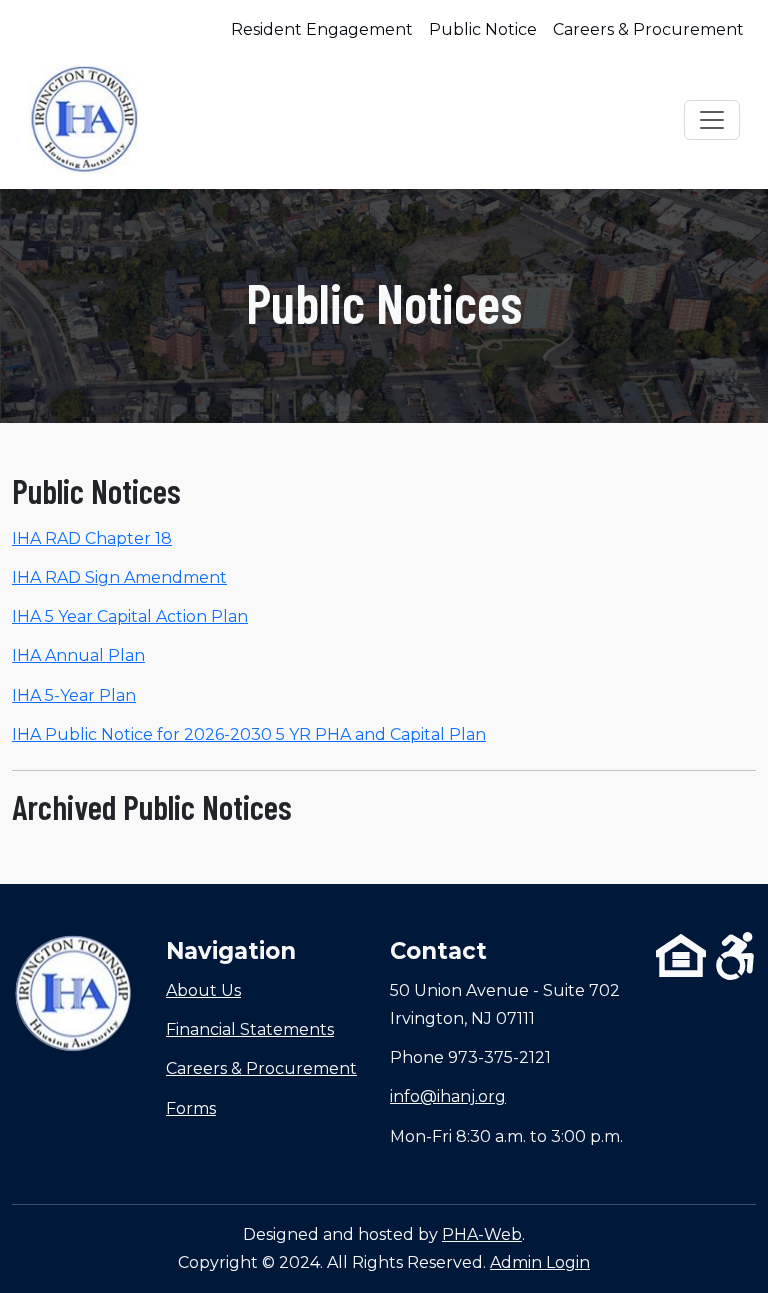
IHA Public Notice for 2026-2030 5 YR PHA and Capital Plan (249, 734)
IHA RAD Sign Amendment (119, 577)
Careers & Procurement (648, 29)
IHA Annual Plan (78, 655)
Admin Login (540, 1262)
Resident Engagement (322, 29)
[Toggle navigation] (712, 120)
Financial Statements (250, 1029)
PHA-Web (482, 1234)
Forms (191, 1108)
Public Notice (483, 29)
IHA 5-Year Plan (74, 695)
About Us (203, 990)
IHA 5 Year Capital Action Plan (130, 616)
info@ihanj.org (448, 1096)
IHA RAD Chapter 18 (92, 538)
